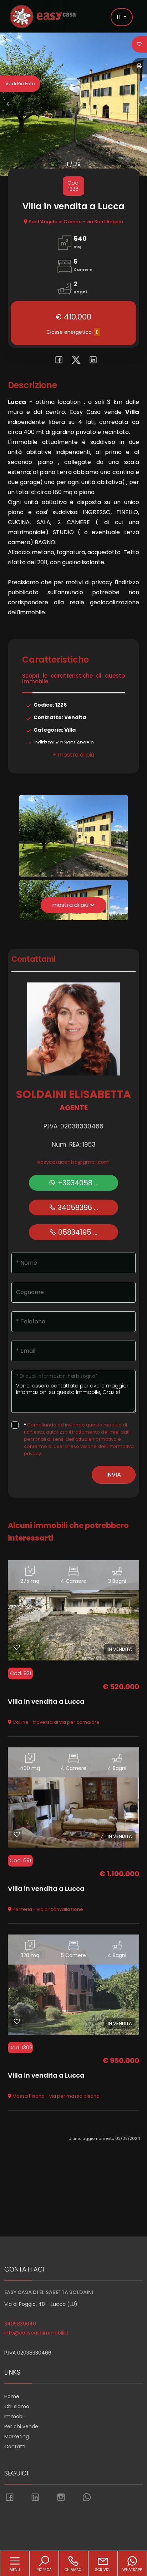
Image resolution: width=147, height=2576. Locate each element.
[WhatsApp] (87, 2498)
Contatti (15, 2446)
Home (12, 2396)
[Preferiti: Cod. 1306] (17, 2021)
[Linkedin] (90, 361)
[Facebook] (57, 361)
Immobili (15, 2416)
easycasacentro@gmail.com (73, 1162)
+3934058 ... (77, 1183)
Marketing (17, 2436)
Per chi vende (21, 2426)
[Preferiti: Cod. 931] (17, 1647)
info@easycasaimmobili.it (36, 2333)
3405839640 (20, 2324)
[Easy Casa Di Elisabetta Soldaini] (43, 16)
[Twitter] (74, 361)
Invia (114, 1475)
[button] (73, 755)
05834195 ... (77, 1232)
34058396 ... (77, 1207)
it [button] (119, 17)
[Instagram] (61, 2498)
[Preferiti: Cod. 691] (17, 1834)
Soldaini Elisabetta (73, 1094)
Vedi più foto (20, 84)
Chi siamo (17, 2406)
